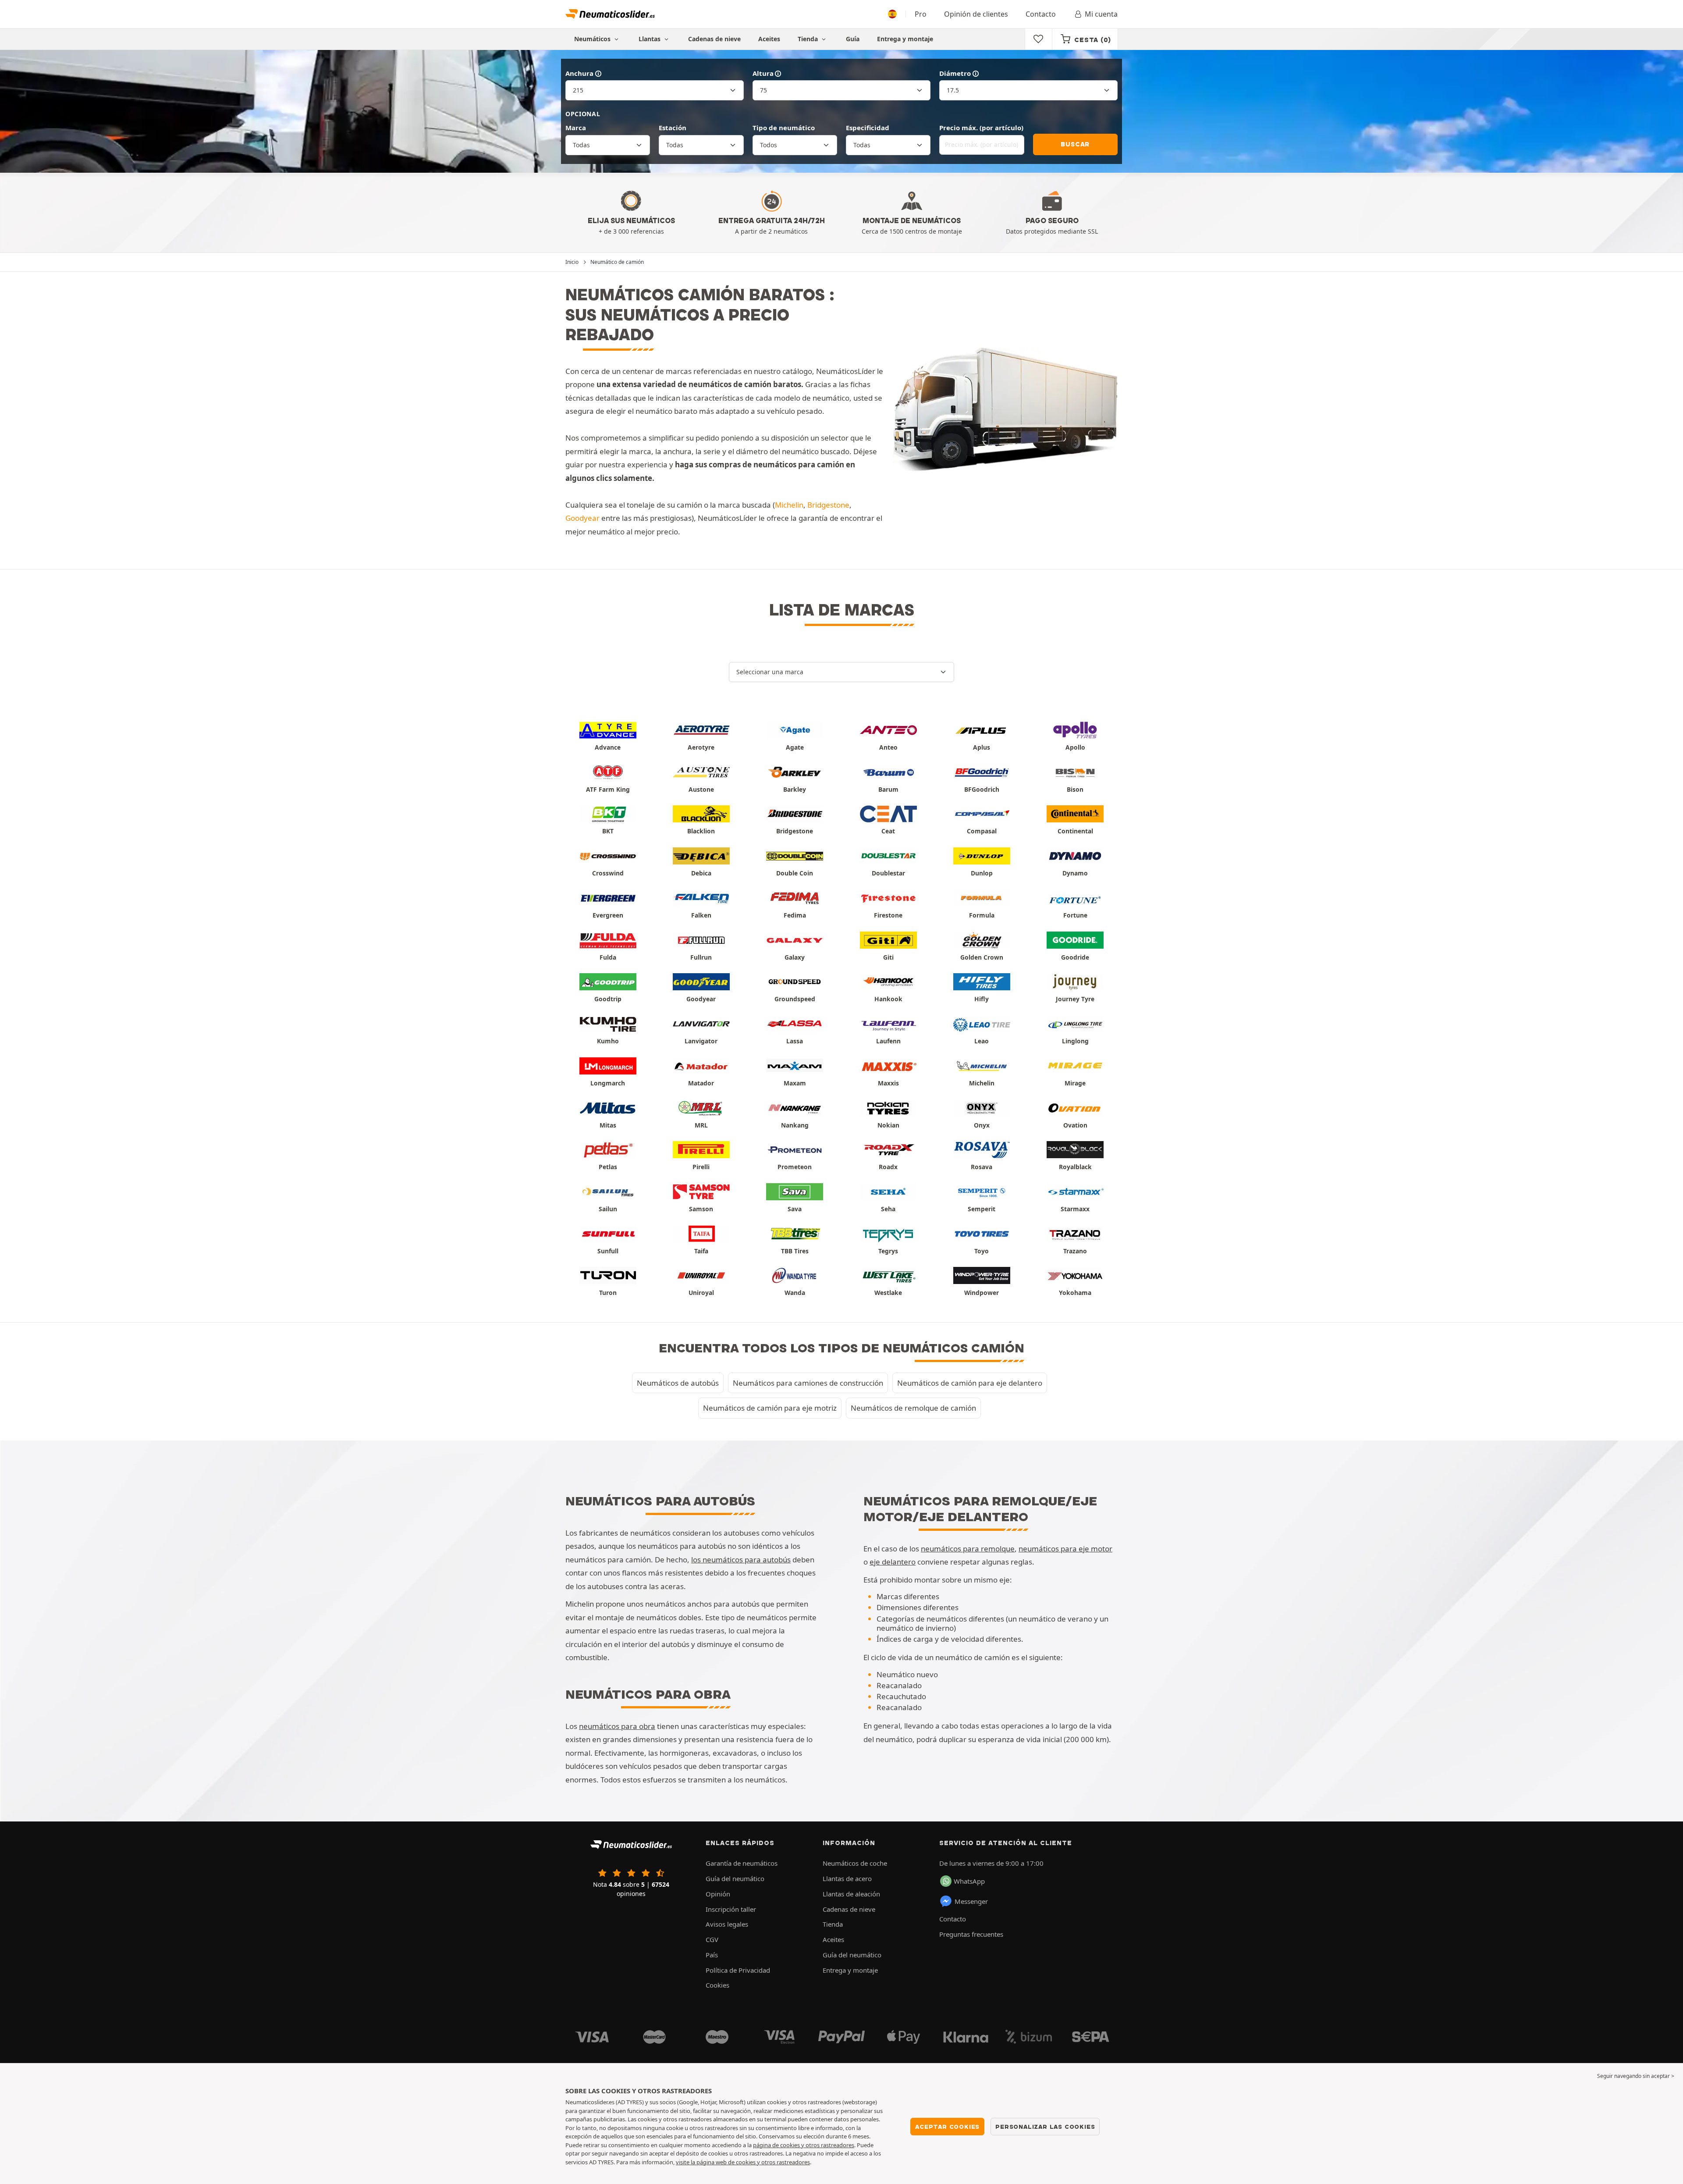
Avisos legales (727, 1924)
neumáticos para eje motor (1065, 1549)
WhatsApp (969, 1881)
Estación (673, 128)
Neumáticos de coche (855, 1863)
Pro (921, 14)
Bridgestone (828, 505)
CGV (712, 1939)
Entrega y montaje (905, 39)
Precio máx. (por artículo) (981, 128)
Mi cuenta (1101, 14)
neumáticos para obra (617, 1726)
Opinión (718, 1894)
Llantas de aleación (851, 1894)
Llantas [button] (650, 39)
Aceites (769, 39)
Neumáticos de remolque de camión (913, 1408)
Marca (576, 128)
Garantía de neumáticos (742, 1863)
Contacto (1041, 14)
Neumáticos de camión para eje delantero (970, 1383)
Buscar (1075, 144)
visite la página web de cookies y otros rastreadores (743, 2162)
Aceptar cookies (947, 2127)
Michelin (789, 505)
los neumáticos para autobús (741, 1560)
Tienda (809, 39)
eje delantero (893, 1562)
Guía (853, 39)
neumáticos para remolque (968, 1549)
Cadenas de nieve (714, 39)
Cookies (717, 1985)
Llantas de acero (847, 1878)
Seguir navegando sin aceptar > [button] (1636, 2076)
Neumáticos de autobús (678, 1383)
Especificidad (868, 128)
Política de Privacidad (738, 1970)
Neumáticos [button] (593, 39)
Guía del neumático (735, 1878)
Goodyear (582, 518)
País (712, 1955)
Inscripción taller (731, 1909)
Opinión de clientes (976, 14)
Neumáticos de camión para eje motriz (770, 1408)
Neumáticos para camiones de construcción (808, 1383)
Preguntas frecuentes (971, 1934)
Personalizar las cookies (1045, 2127)
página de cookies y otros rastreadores (804, 2145)
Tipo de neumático (784, 128)
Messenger (971, 1901)
